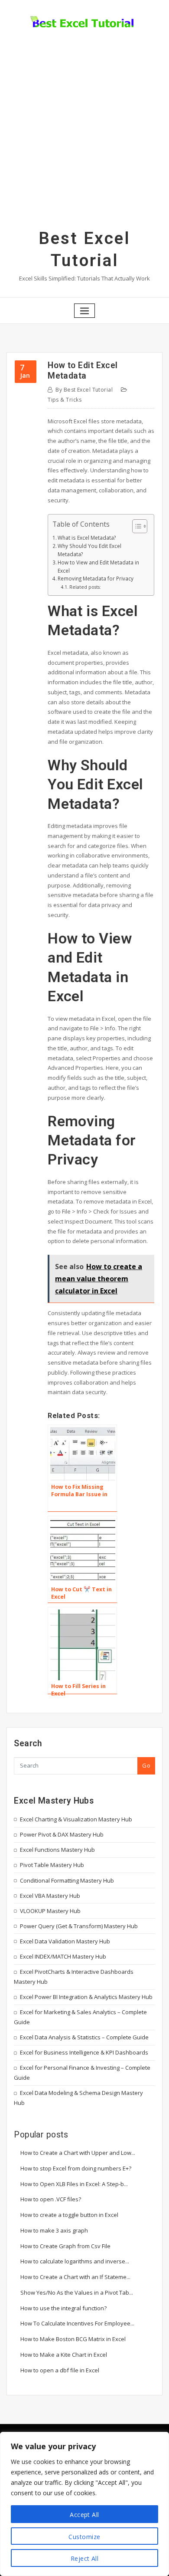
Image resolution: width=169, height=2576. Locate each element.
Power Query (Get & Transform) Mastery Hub (79, 1926)
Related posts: (85, 587)
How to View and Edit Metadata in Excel (98, 566)
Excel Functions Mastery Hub (57, 1850)
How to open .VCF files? (51, 2199)
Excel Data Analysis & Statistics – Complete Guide (84, 2037)
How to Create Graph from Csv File (65, 2246)
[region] (84, 2504)
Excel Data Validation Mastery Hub (65, 1941)
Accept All (84, 2515)
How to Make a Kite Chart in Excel (64, 2355)
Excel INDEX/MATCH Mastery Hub (63, 1956)
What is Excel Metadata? (87, 538)
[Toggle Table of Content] (135, 526)
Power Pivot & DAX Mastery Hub (62, 1834)
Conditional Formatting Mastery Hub (67, 1880)
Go (146, 1765)
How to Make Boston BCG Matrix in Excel (73, 2339)
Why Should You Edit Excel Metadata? (89, 550)
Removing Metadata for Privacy (96, 578)
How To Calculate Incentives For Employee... (77, 2323)
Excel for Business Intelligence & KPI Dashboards (84, 2052)
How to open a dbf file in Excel (60, 2370)
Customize (84, 2537)
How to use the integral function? (63, 2308)
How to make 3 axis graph (54, 2230)
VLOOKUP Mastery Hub (50, 1911)
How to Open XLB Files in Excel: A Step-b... (74, 2184)
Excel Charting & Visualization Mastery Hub (76, 1819)
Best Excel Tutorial (84, 390)
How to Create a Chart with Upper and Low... (78, 2153)
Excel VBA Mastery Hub (50, 1896)
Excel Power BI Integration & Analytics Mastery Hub (86, 1997)
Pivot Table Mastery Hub (52, 1865)
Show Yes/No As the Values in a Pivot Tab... (77, 2292)
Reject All (85, 2558)
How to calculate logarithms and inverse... (75, 2261)
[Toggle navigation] (84, 311)
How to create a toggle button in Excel (69, 2215)
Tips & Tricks (65, 400)
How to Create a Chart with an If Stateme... (75, 2277)
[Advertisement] (84, 139)
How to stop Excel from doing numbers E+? (76, 2168)
